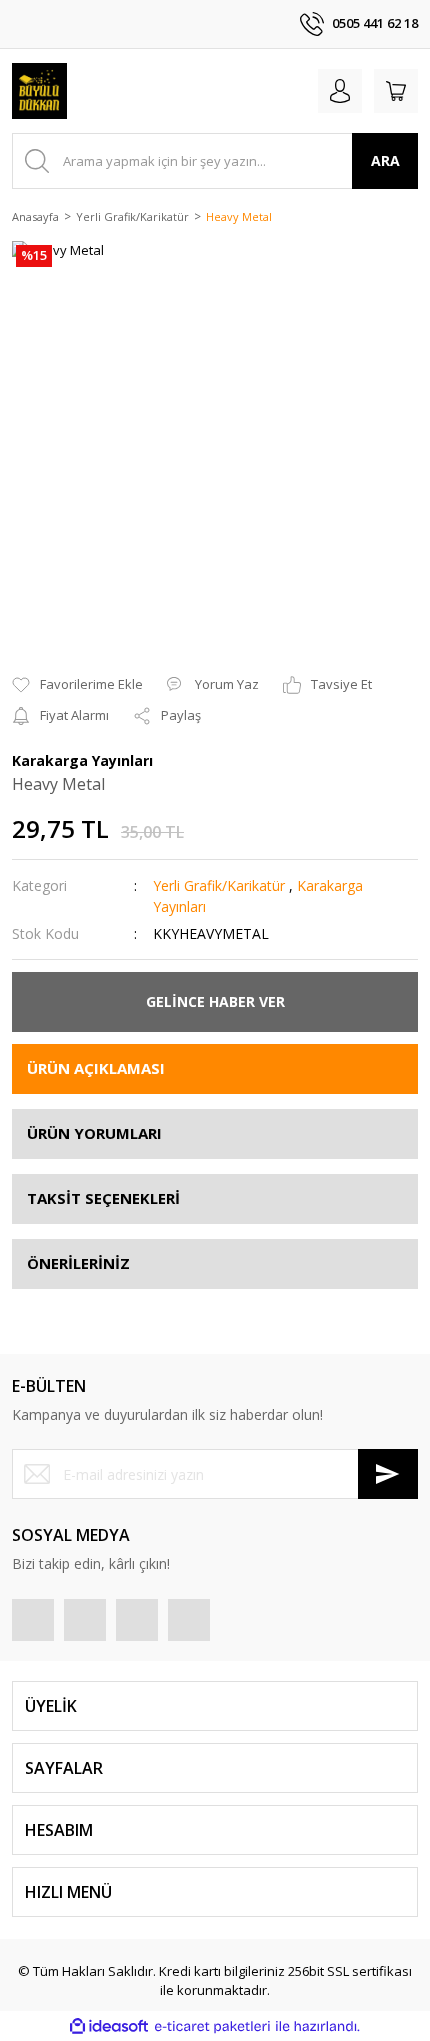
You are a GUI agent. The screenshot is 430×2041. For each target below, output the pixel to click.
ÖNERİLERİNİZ (78, 1263)
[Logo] (39, 91)
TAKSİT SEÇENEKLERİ (103, 1198)
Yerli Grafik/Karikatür (219, 885)
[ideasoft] (109, 2026)
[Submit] (388, 1474)
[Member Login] (340, 91)
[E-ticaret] (212, 2026)
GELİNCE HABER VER (215, 1001)
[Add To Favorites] (77, 685)
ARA (385, 160)
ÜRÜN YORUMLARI (94, 1133)
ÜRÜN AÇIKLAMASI (96, 1068)
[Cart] (396, 91)
